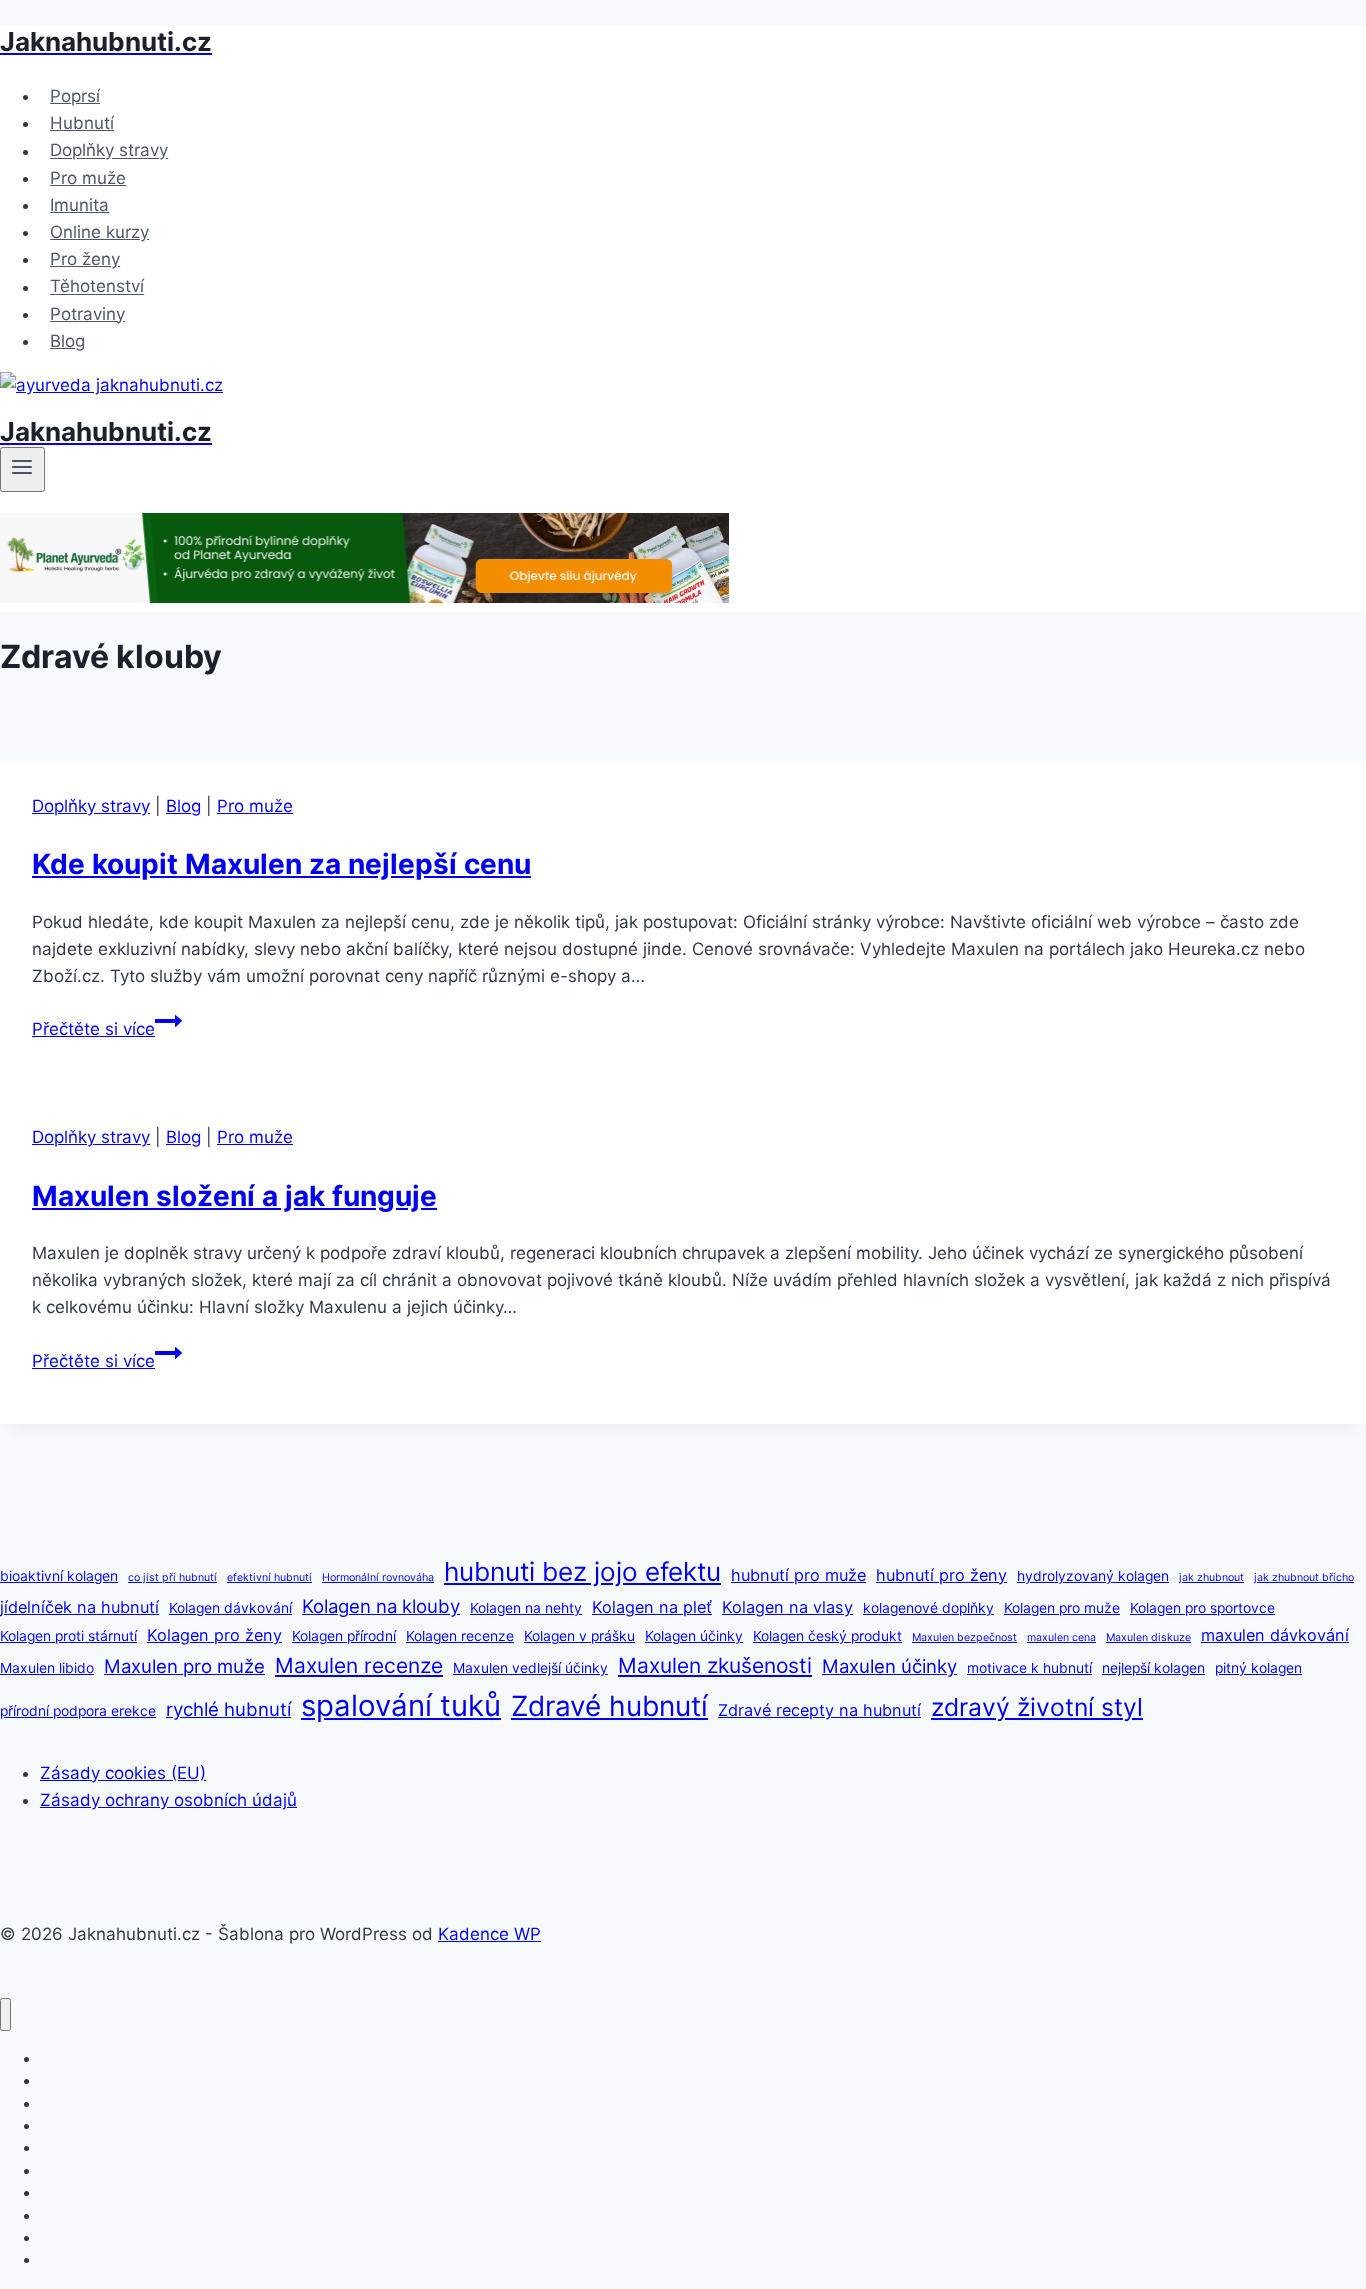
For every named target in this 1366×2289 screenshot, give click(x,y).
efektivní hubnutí (269, 1577)
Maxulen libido (47, 1668)
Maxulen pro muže (184, 1666)
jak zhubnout (1211, 1577)
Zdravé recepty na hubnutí (819, 1710)
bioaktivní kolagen (59, 1576)
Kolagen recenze (460, 1636)
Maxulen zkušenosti (715, 1665)
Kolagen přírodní (344, 1636)
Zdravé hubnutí (609, 1706)
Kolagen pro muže (1062, 1608)
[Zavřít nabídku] (5, 2014)
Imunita (79, 205)
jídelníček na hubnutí (79, 1607)
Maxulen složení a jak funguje (234, 1196)
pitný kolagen (1258, 1668)
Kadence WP (489, 1934)
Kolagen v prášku (579, 1636)
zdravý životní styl (1037, 1707)
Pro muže (88, 178)
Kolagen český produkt (827, 1636)
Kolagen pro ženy (214, 1635)
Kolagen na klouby (381, 1606)
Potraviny (87, 314)
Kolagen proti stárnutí (68, 1636)
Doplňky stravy (109, 151)
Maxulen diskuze (1148, 1637)
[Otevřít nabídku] (22, 469)
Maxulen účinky (889, 1666)
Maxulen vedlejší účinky (530, 1668)
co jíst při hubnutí (172, 1577)
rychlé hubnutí (228, 1709)
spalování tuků (401, 1705)
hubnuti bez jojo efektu (582, 1571)
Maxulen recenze (359, 1665)
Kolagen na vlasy (787, 1607)
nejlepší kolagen (1153, 1668)
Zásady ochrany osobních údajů (168, 1800)
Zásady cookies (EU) (123, 1773)
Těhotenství (97, 287)
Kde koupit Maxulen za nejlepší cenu (281, 864)
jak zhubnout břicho (1304, 1577)
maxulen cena (1061, 1637)
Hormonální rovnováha (378, 1577)
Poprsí (75, 96)
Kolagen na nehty (526, 1608)
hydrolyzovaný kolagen (1093, 1576)
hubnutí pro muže (798, 1575)
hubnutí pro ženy (941, 1575)
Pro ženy (85, 259)
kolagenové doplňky (928, 1608)
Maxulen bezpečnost (964, 1637)
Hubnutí (82, 123)
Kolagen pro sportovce (1202, 1608)
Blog (67, 341)
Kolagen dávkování (230, 1608)
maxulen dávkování (1275, 1635)
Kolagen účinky (694, 1636)
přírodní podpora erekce (78, 1711)
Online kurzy (99, 232)
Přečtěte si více (107, 1029)
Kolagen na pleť (652, 1607)
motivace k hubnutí (1029, 1668)
